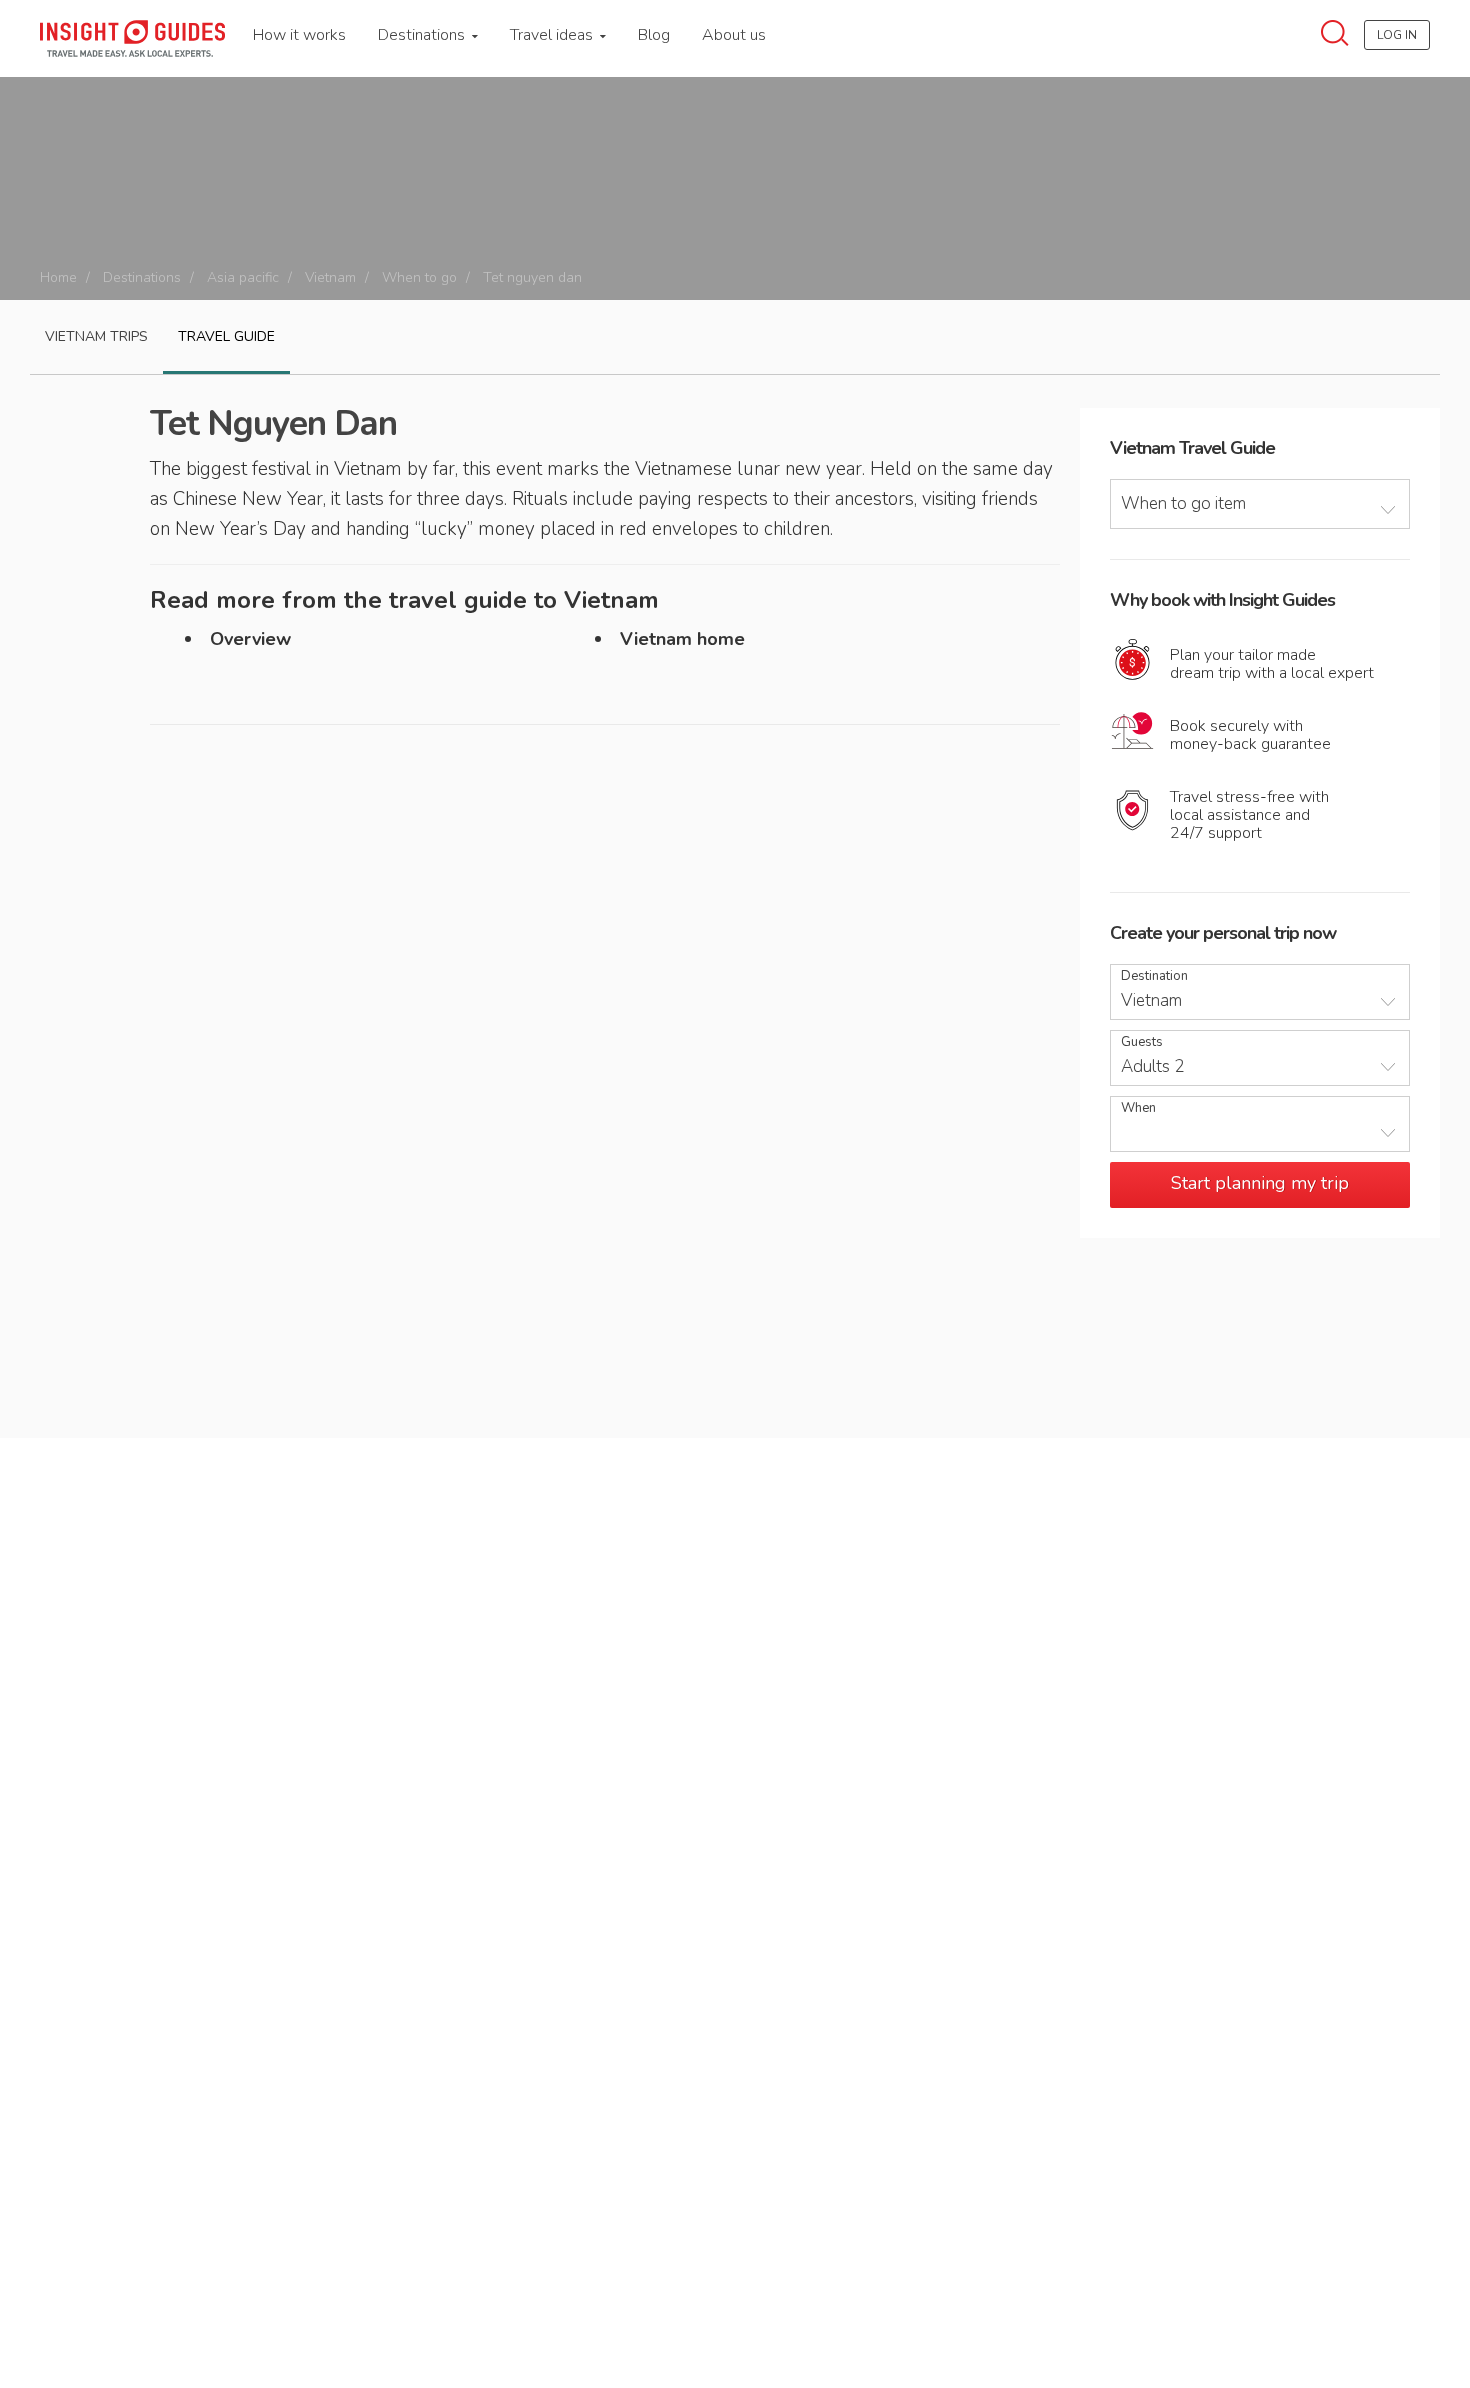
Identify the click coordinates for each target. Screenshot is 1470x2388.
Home (58, 277)
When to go (419, 277)
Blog (654, 35)
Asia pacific (243, 277)
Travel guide (226, 336)
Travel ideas (553, 35)
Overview (250, 639)
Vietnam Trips (96, 336)
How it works (299, 35)
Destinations (423, 35)
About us (734, 35)
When (1138, 1108)
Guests (1142, 1042)
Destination (1154, 976)
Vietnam (330, 277)
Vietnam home (682, 639)
